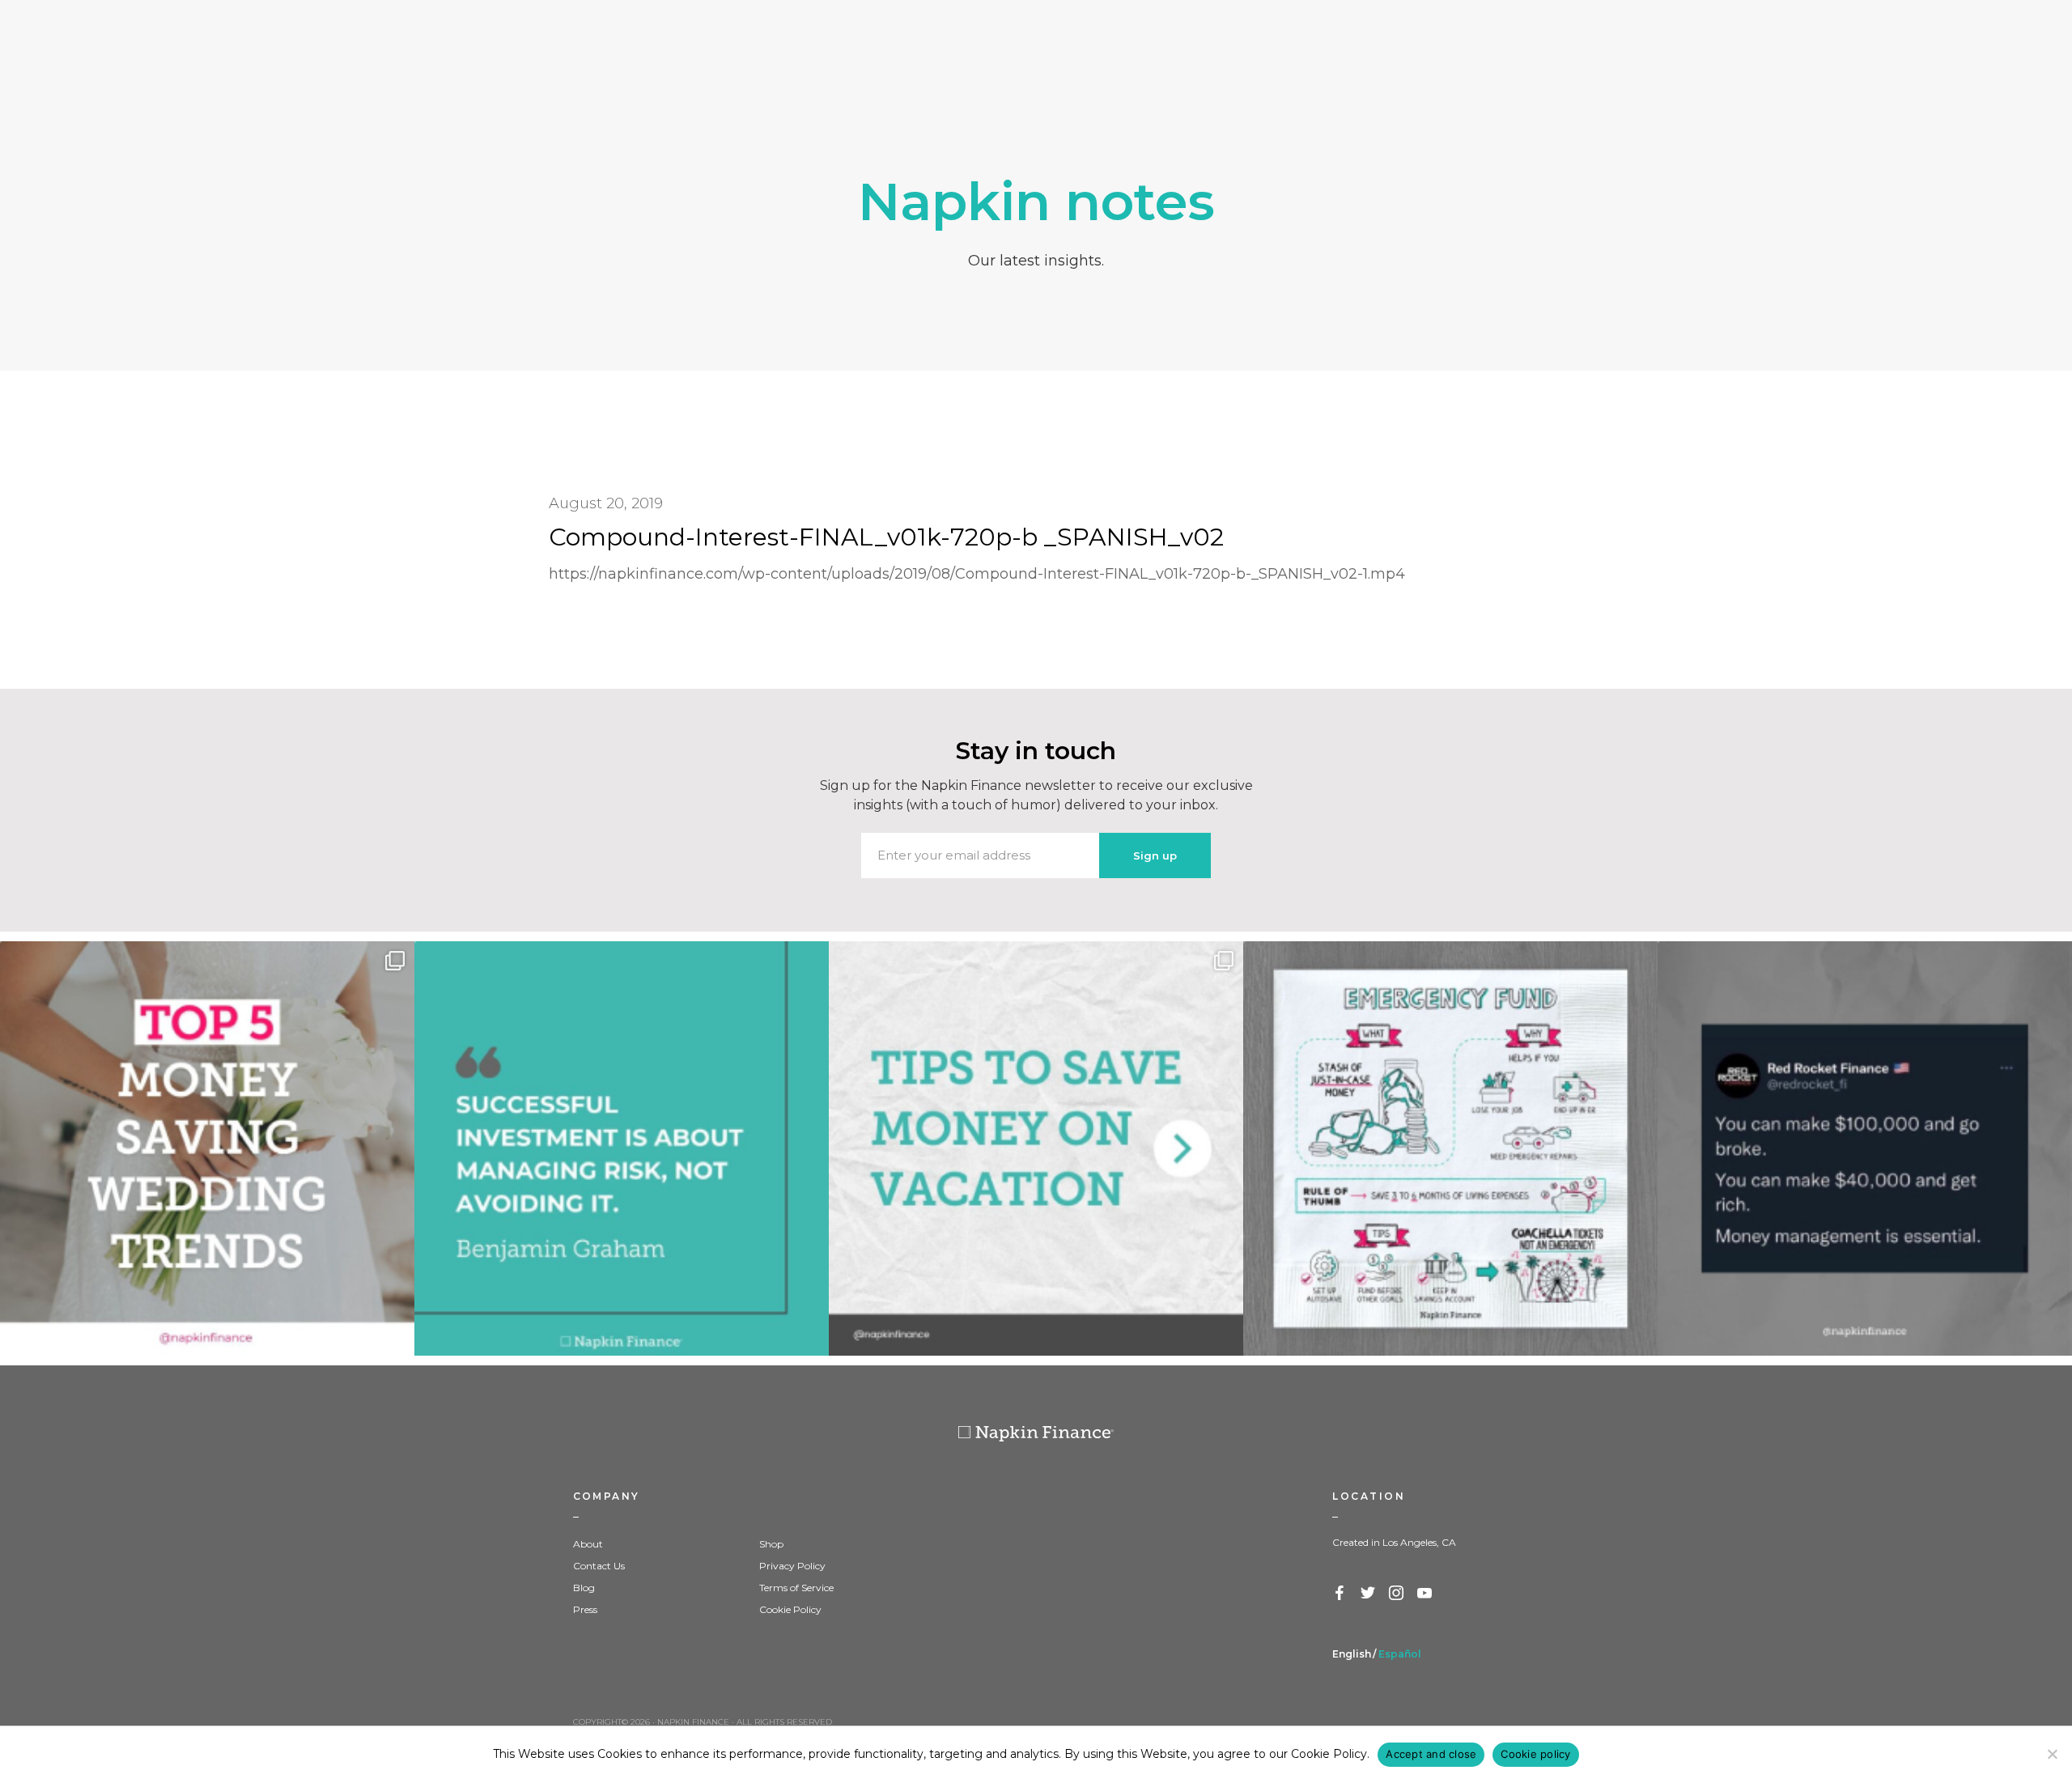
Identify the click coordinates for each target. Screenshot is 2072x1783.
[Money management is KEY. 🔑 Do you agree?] (1865, 1148)
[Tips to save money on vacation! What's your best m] (1036, 1148)
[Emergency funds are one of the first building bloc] (1450, 1148)
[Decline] (2052, 1754)
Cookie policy (1535, 1754)
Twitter (1369, 1594)
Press (585, 1609)
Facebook (1340, 1594)
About (588, 1544)
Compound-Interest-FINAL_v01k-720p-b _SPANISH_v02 (886, 537)
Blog (584, 1588)
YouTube (1425, 1594)
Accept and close (1431, 1754)
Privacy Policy (792, 1566)
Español (1400, 1654)
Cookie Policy (790, 1609)
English (1352, 1654)
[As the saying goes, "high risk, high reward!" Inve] (622, 1148)
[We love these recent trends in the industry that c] (207, 1148)
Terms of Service (796, 1588)
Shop (771, 1544)
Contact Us (599, 1566)
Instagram (1397, 1594)
